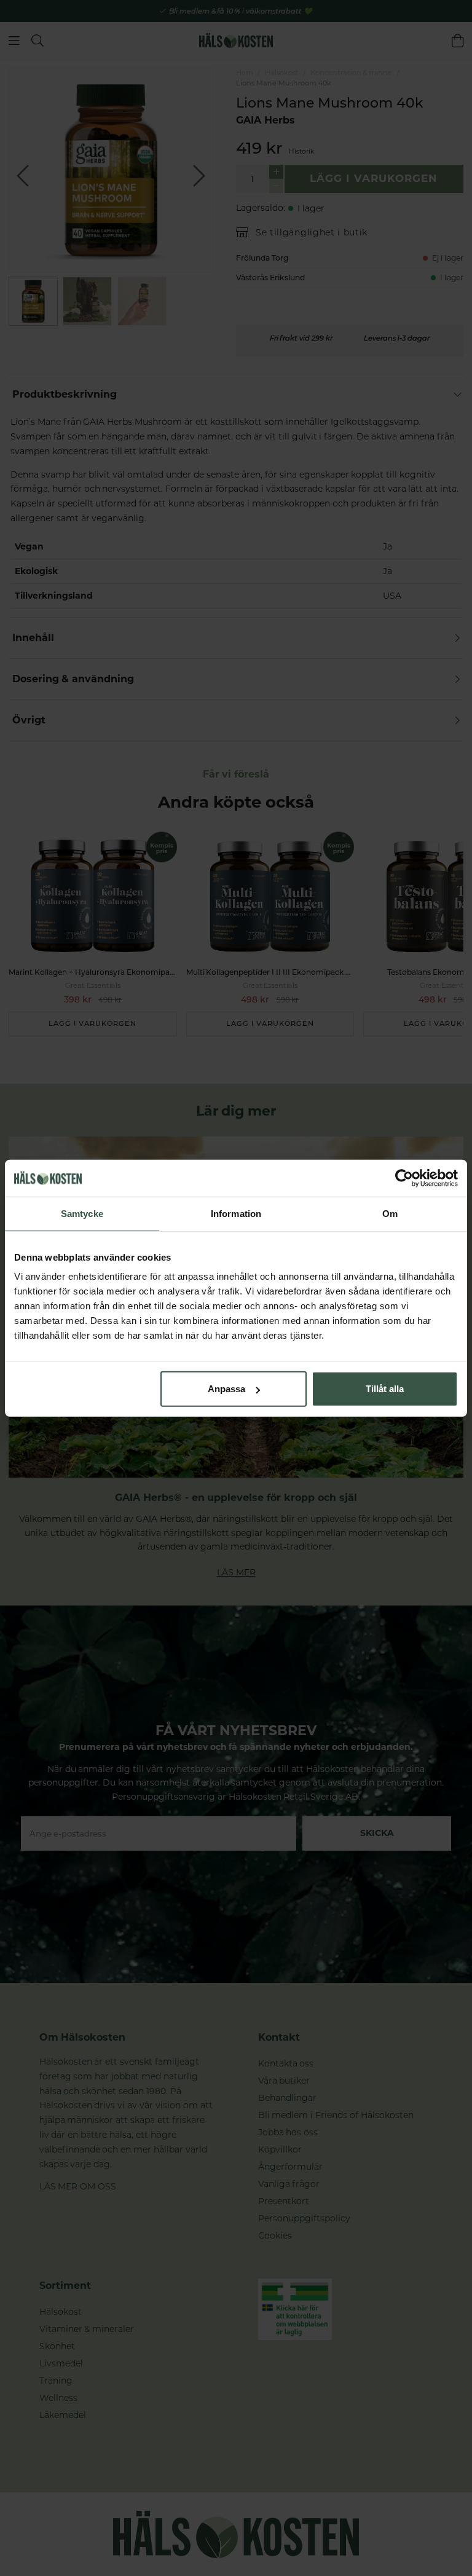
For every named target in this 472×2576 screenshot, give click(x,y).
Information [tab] (236, 1213)
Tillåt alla (385, 1389)
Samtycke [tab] (82, 1213)
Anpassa (226, 1389)
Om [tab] (390, 1213)
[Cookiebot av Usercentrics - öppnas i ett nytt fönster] (404, 1178)
